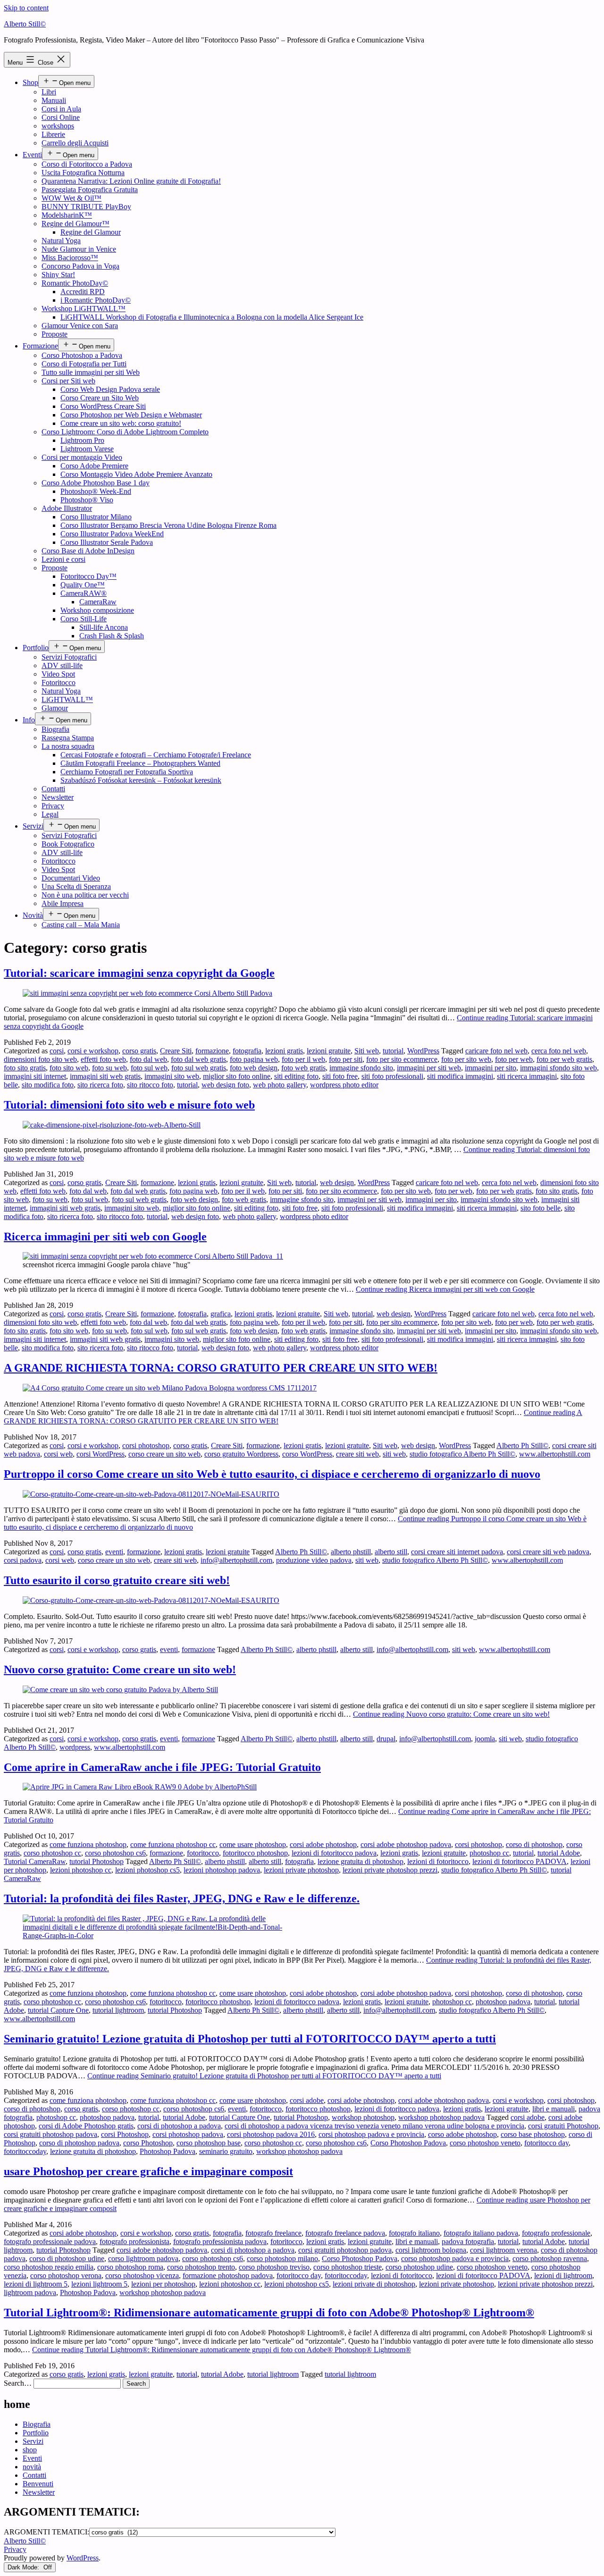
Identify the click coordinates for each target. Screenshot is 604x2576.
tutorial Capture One (58, 2010)
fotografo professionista (134, 2241)
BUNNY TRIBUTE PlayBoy (86, 207)
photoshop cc (489, 1853)
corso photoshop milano (282, 2258)
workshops (58, 126)
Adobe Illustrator (67, 508)
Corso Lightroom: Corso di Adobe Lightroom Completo (125, 432)
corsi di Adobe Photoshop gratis (86, 2126)
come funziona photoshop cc (173, 1844)
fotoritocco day (546, 2143)
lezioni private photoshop (301, 1870)
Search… (18, 2383)
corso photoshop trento (201, 2267)
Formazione (40, 346)
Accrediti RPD (83, 292)
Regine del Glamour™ (75, 224)
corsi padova (23, 1560)
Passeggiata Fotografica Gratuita (90, 190)
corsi (57, 1051)
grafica (221, 1314)
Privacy (53, 806)
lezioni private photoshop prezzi (390, 1870)
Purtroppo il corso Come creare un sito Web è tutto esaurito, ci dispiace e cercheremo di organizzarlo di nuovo (272, 1474)
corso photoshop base (209, 2143)
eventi (114, 1552)
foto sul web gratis (199, 1068)
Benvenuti (38, 2484)
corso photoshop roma (130, 2267)
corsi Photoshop (125, 2134)
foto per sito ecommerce (402, 1059)
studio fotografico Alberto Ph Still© (462, 1454)
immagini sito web (172, 1076)
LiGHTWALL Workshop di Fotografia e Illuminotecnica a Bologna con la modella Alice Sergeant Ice (212, 317)
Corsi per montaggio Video (82, 457)
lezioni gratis (284, 1051)
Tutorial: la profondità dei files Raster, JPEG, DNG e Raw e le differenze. (182, 1898)
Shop (30, 82)
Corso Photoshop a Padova (82, 355)
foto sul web (149, 1068)
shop (30, 2450)
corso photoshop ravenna (550, 2258)
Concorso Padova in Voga (80, 266)
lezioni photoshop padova (222, 1870)
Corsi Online (61, 117)
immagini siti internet (35, 1076)
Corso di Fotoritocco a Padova (87, 164)
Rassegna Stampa (68, 738)
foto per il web (303, 1059)
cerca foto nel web (559, 1051)
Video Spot (58, 674)
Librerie (53, 134)
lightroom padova (30, 2292)
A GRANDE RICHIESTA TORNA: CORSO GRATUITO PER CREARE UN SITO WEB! (221, 1368)
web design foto (225, 1085)
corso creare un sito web (164, 1454)
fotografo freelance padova (345, 2233)
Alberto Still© (25, 24)
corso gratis (139, 1051)
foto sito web (69, 1068)
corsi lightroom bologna (431, 2250)
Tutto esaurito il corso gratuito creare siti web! (117, 1580)
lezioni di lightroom (563, 2275)
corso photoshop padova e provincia (455, 2258)
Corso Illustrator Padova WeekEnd (112, 534)
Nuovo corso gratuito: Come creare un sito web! (120, 1669)
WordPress (423, 1051)
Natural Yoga (61, 241)
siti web (394, 1454)
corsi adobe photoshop (323, 1844)
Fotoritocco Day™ (88, 576)
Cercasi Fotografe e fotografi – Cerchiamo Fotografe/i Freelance (156, 755)
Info (29, 720)
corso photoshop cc (52, 1853)
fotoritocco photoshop (255, 1853)
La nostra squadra (68, 746)
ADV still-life (62, 665)
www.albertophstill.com (555, 1454)
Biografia (55, 729)
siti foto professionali (392, 1076)
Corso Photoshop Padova (408, 2143)
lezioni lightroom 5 (99, 2284)
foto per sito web (466, 1059)
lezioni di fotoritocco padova (334, 1853)
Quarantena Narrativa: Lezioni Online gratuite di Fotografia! (131, 181)
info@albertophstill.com (236, 1560)
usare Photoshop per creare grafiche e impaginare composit (148, 2171)
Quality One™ (83, 585)
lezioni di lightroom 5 (36, 2284)
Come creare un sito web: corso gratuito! (121, 423)
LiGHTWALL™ (67, 699)
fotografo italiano (414, 2233)
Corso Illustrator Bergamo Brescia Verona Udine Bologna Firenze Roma (168, 525)
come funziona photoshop (88, 1844)
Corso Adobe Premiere (94, 466)
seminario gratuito (226, 2151)
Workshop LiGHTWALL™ (84, 309)
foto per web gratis (564, 1059)
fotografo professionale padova (50, 2241)
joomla (485, 1739)
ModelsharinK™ (67, 215)
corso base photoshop (533, 2134)
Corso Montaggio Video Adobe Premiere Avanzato (136, 474)
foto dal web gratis (198, 1059)
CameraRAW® (84, 593)
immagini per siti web (429, 1068)
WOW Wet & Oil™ (71, 198)
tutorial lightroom (118, 2010)
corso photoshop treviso (274, 2267)
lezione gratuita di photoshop (361, 1861)
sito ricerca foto (100, 1085)
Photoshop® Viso (87, 500)
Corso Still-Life (84, 619)
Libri (49, 92)
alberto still (391, 1552)
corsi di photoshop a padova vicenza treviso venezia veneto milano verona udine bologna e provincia (374, 2126)
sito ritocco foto (150, 1085)
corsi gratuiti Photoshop (563, 2126)
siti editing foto (296, 1076)
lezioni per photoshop (163, 2284)
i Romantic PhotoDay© (96, 300)
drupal (386, 1739)
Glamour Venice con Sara (80, 326)
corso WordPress (307, 1454)
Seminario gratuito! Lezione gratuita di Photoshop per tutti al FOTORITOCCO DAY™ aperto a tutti (250, 2039)
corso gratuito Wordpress (241, 1454)
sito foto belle (541, 1208)
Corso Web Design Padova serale (110, 389)
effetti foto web (103, 1059)
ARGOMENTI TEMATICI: (46, 2532)
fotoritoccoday (25, 2151)
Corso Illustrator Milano (96, 517)
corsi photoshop (146, 1445)
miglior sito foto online (237, 1076)
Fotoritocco (59, 682)
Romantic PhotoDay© (75, 283)
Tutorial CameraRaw (35, 1861)
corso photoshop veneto (485, 2143)
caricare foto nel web (496, 1051)
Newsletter (58, 797)
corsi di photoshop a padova (179, 2126)
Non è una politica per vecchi (85, 895)
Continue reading (445, 1289)
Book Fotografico (68, 844)
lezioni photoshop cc (81, 1870)
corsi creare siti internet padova (457, 1552)
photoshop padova (503, 2002)
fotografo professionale (556, 2233)
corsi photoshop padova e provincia (371, 2134)
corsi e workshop (93, 1051)
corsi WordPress (101, 1454)
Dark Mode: (24, 2567)
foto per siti (346, 1059)
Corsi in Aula (61, 109)
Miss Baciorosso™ (70, 258)
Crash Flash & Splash (112, 636)
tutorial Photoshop (96, 1861)
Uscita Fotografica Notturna (83, 173)
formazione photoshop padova (228, 2275)
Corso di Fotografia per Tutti (84, 364)
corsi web (58, 1454)
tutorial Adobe (559, 1853)
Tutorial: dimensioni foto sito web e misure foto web (129, 1105)
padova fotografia (468, 2241)
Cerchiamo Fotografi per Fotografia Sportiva (127, 772)
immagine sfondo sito (361, 1068)
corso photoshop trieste (348, 2267)
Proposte (55, 334)
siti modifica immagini (460, 1076)
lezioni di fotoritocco (438, 1861)
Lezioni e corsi (63, 559)
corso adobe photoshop (462, 2134)
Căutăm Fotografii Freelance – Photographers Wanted (140, 763)
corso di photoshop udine (67, 2258)
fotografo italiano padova (481, 2233)
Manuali (54, 100)
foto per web (514, 1059)
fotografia (247, 1051)
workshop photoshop (363, 2117)
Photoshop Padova (168, 2151)
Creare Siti (176, 1051)
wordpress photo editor (344, 1085)
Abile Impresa (63, 903)
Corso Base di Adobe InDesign (88, 551)
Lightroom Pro (82, 440)
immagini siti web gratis (105, 1076)
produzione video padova (314, 1560)
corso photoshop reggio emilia (49, 2267)
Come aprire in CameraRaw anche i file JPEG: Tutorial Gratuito (162, 1767)
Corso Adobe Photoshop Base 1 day (96, 483)
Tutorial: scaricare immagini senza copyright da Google (139, 973)
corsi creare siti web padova (548, 1552)
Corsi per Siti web (68, 381)
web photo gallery (280, 1085)
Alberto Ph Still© (522, 1445)
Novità (33, 915)
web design (337, 1182)
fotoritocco (203, 1853)
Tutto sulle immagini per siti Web (91, 372)
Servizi (33, 826)
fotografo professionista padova (220, 2241)
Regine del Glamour (91, 232)
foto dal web (148, 1059)
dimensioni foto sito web (40, 1059)
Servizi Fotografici (69, 657)
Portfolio (36, 648)
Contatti (53, 789)
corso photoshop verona (66, 2275)
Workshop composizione (97, 610)
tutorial (393, 1051)
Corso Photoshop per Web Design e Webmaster (131, 415)
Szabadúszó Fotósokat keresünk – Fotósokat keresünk (141, 780)
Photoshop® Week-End (96, 491)
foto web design (254, 1068)
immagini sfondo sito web (558, 1068)
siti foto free (340, 1076)
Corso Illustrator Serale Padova (107, 542)
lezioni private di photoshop (374, 2284)
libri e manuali (554, 2109)
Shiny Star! (58, 275)
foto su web (109, 1068)
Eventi (32, 155)
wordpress (75, 1747)
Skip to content (26, 8)
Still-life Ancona (104, 627)
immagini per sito (491, 1068)
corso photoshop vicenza (142, 2275)
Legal (50, 814)
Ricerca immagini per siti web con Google (105, 1237)
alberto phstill (351, 1552)
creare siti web (357, 1454)
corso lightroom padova (143, 2258)
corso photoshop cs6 (115, 1853)
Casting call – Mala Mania (81, 925)
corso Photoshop (148, 2143)
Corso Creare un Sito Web (100, 398)
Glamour (55, 708)
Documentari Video (71, 878)
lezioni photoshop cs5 (147, 1870)
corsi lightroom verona (503, 2250)
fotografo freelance (273, 2233)
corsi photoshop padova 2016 (271, 2134)
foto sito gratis (25, 1068)
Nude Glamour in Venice (79, 249)
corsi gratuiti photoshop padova (50, 2134)
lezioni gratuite (329, 1051)
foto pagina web (254, 1059)
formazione (212, 1051)
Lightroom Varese (87, 449)
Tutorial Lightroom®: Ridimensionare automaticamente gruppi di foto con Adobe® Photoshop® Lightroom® (269, 2313)
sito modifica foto (48, 1085)
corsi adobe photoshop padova (406, 1844)
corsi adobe (307, 2100)
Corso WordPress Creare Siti (103, 406)
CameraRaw (98, 602)
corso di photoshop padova (79, 2143)
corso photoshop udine (419, 2267)
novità (32, 2467)
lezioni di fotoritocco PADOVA (520, 1861)
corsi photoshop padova (188, 2134)
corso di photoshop (534, 1844)
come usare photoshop (253, 1844)
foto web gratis (303, 1068)
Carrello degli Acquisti (75, 143)
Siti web (367, 1051)
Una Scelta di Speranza (76, 886)
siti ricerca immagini (527, 1076)
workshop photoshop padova (441, 2117)
